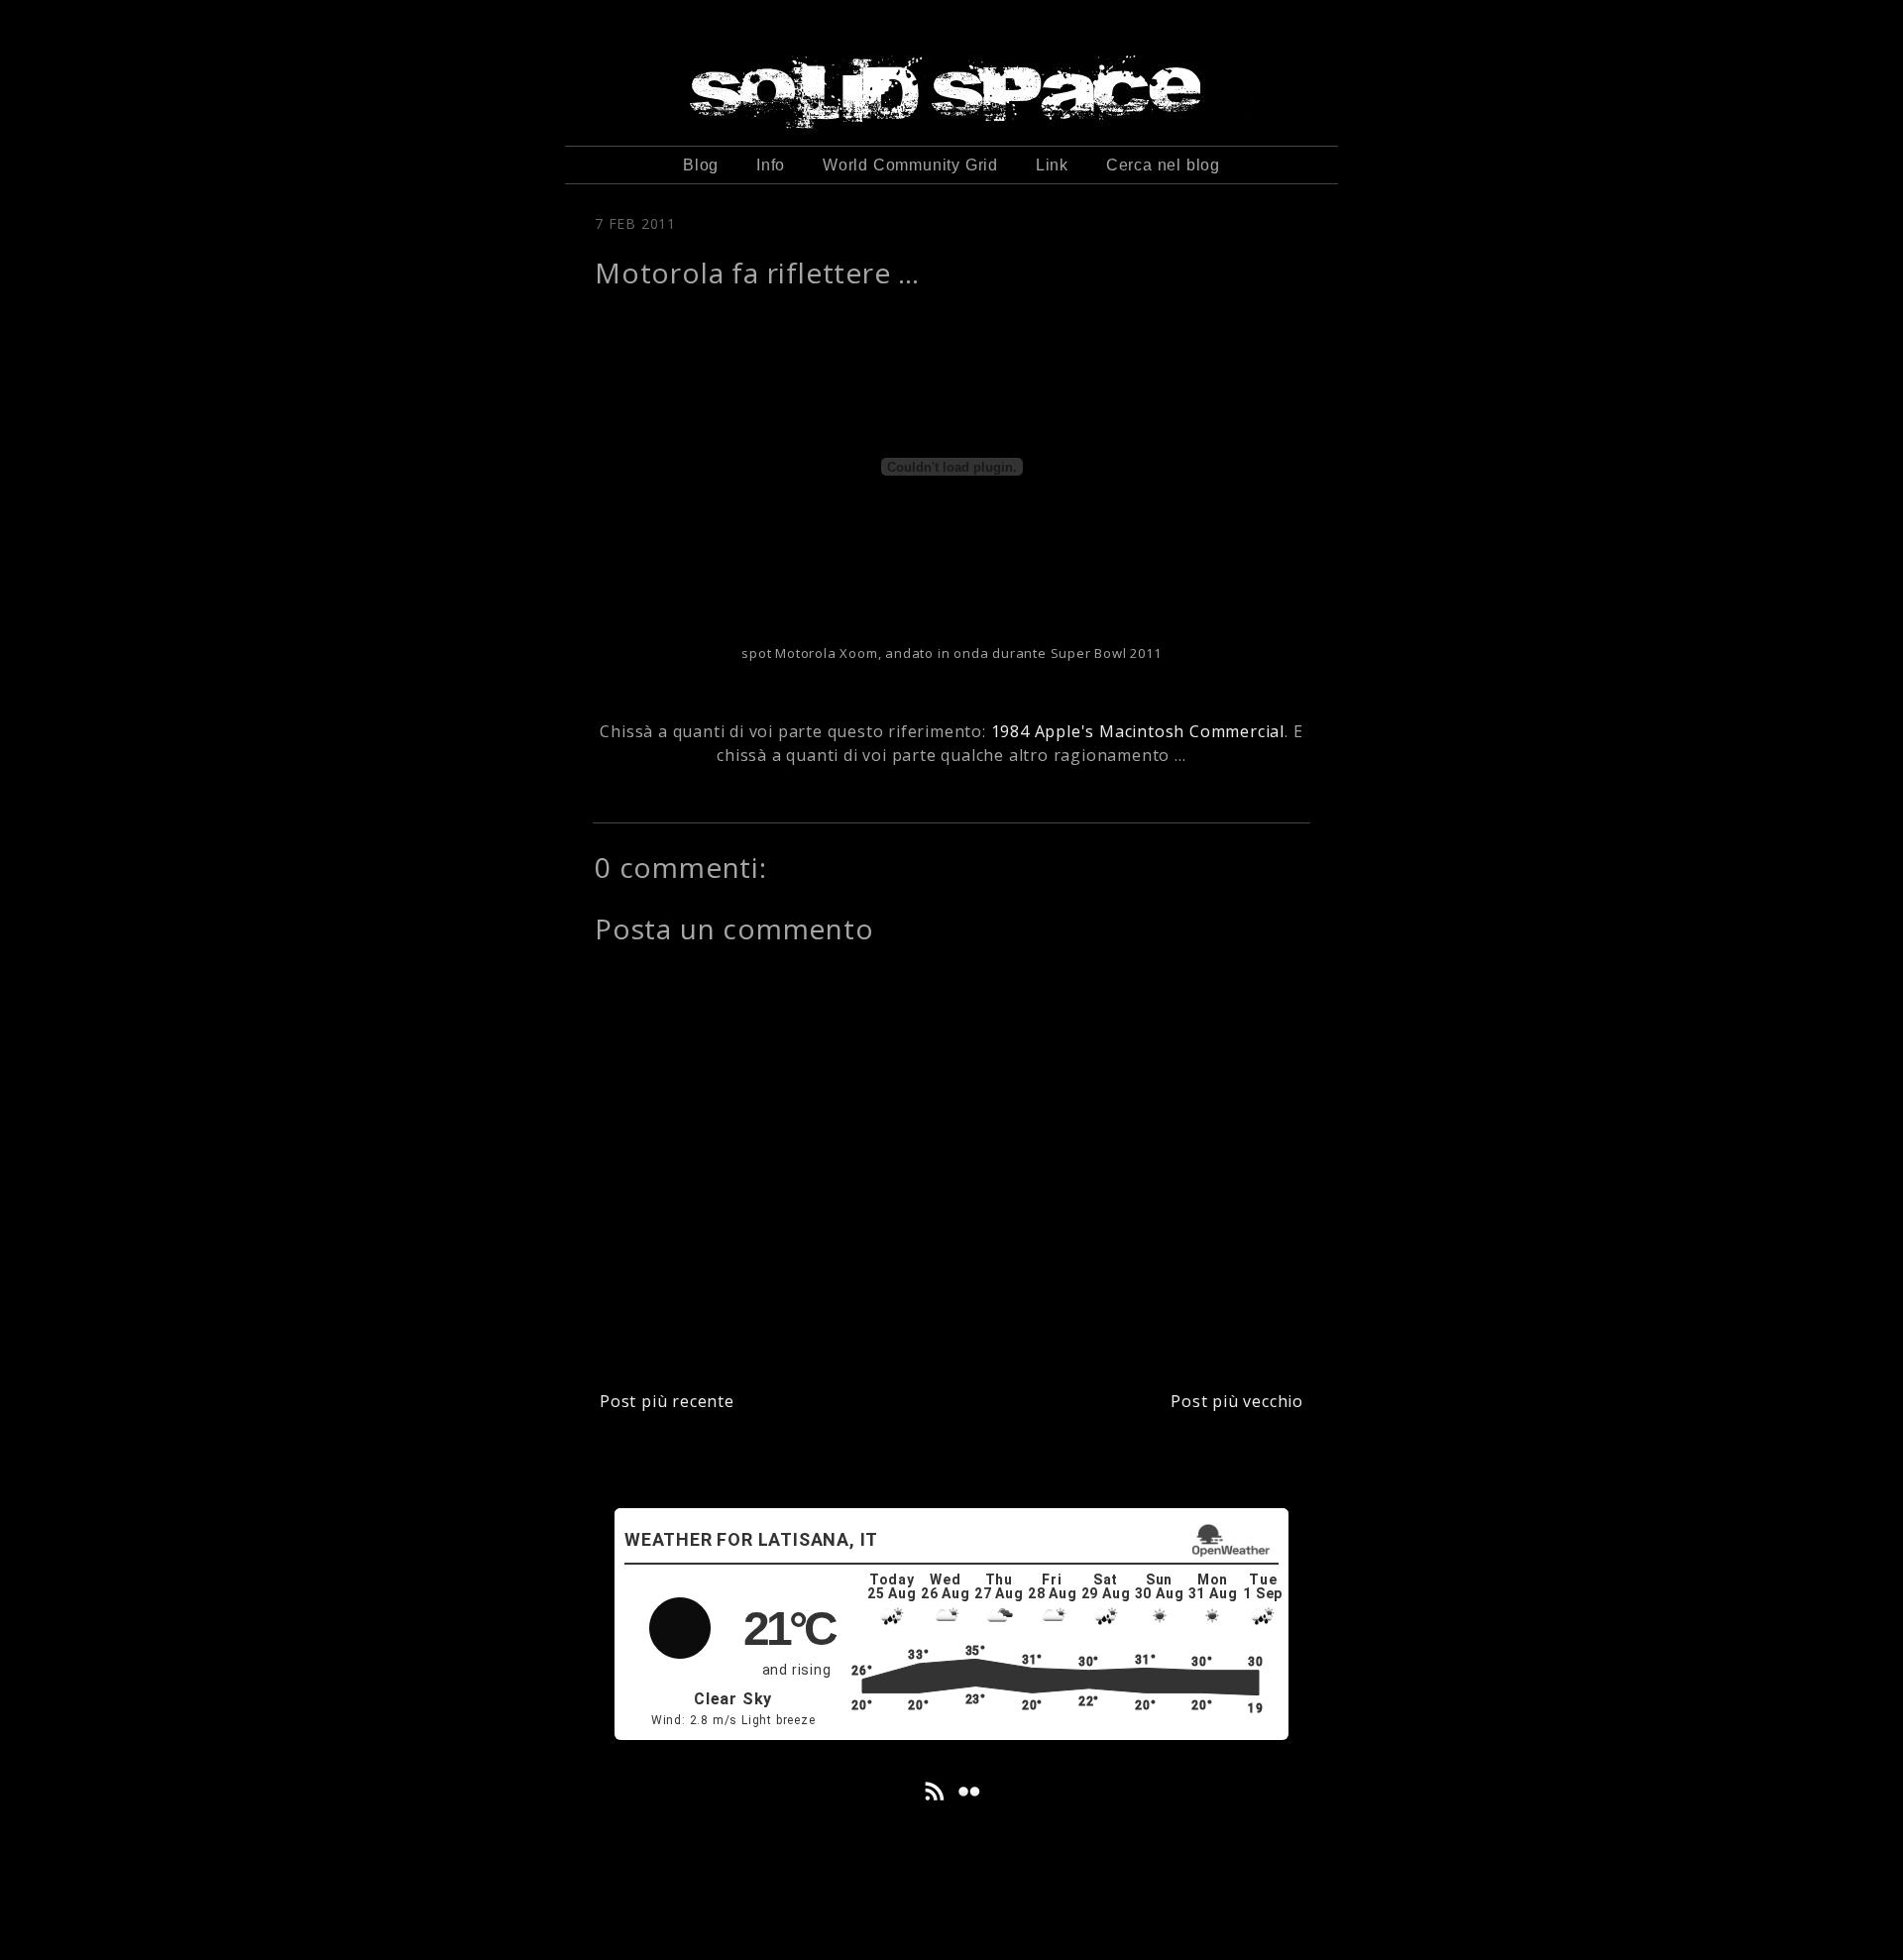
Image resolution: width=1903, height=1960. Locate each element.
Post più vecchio (1237, 1401)
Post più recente (667, 1401)
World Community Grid (910, 165)
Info (771, 165)
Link (1052, 165)
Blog (701, 165)
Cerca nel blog (1163, 165)
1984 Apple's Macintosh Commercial (1138, 731)
